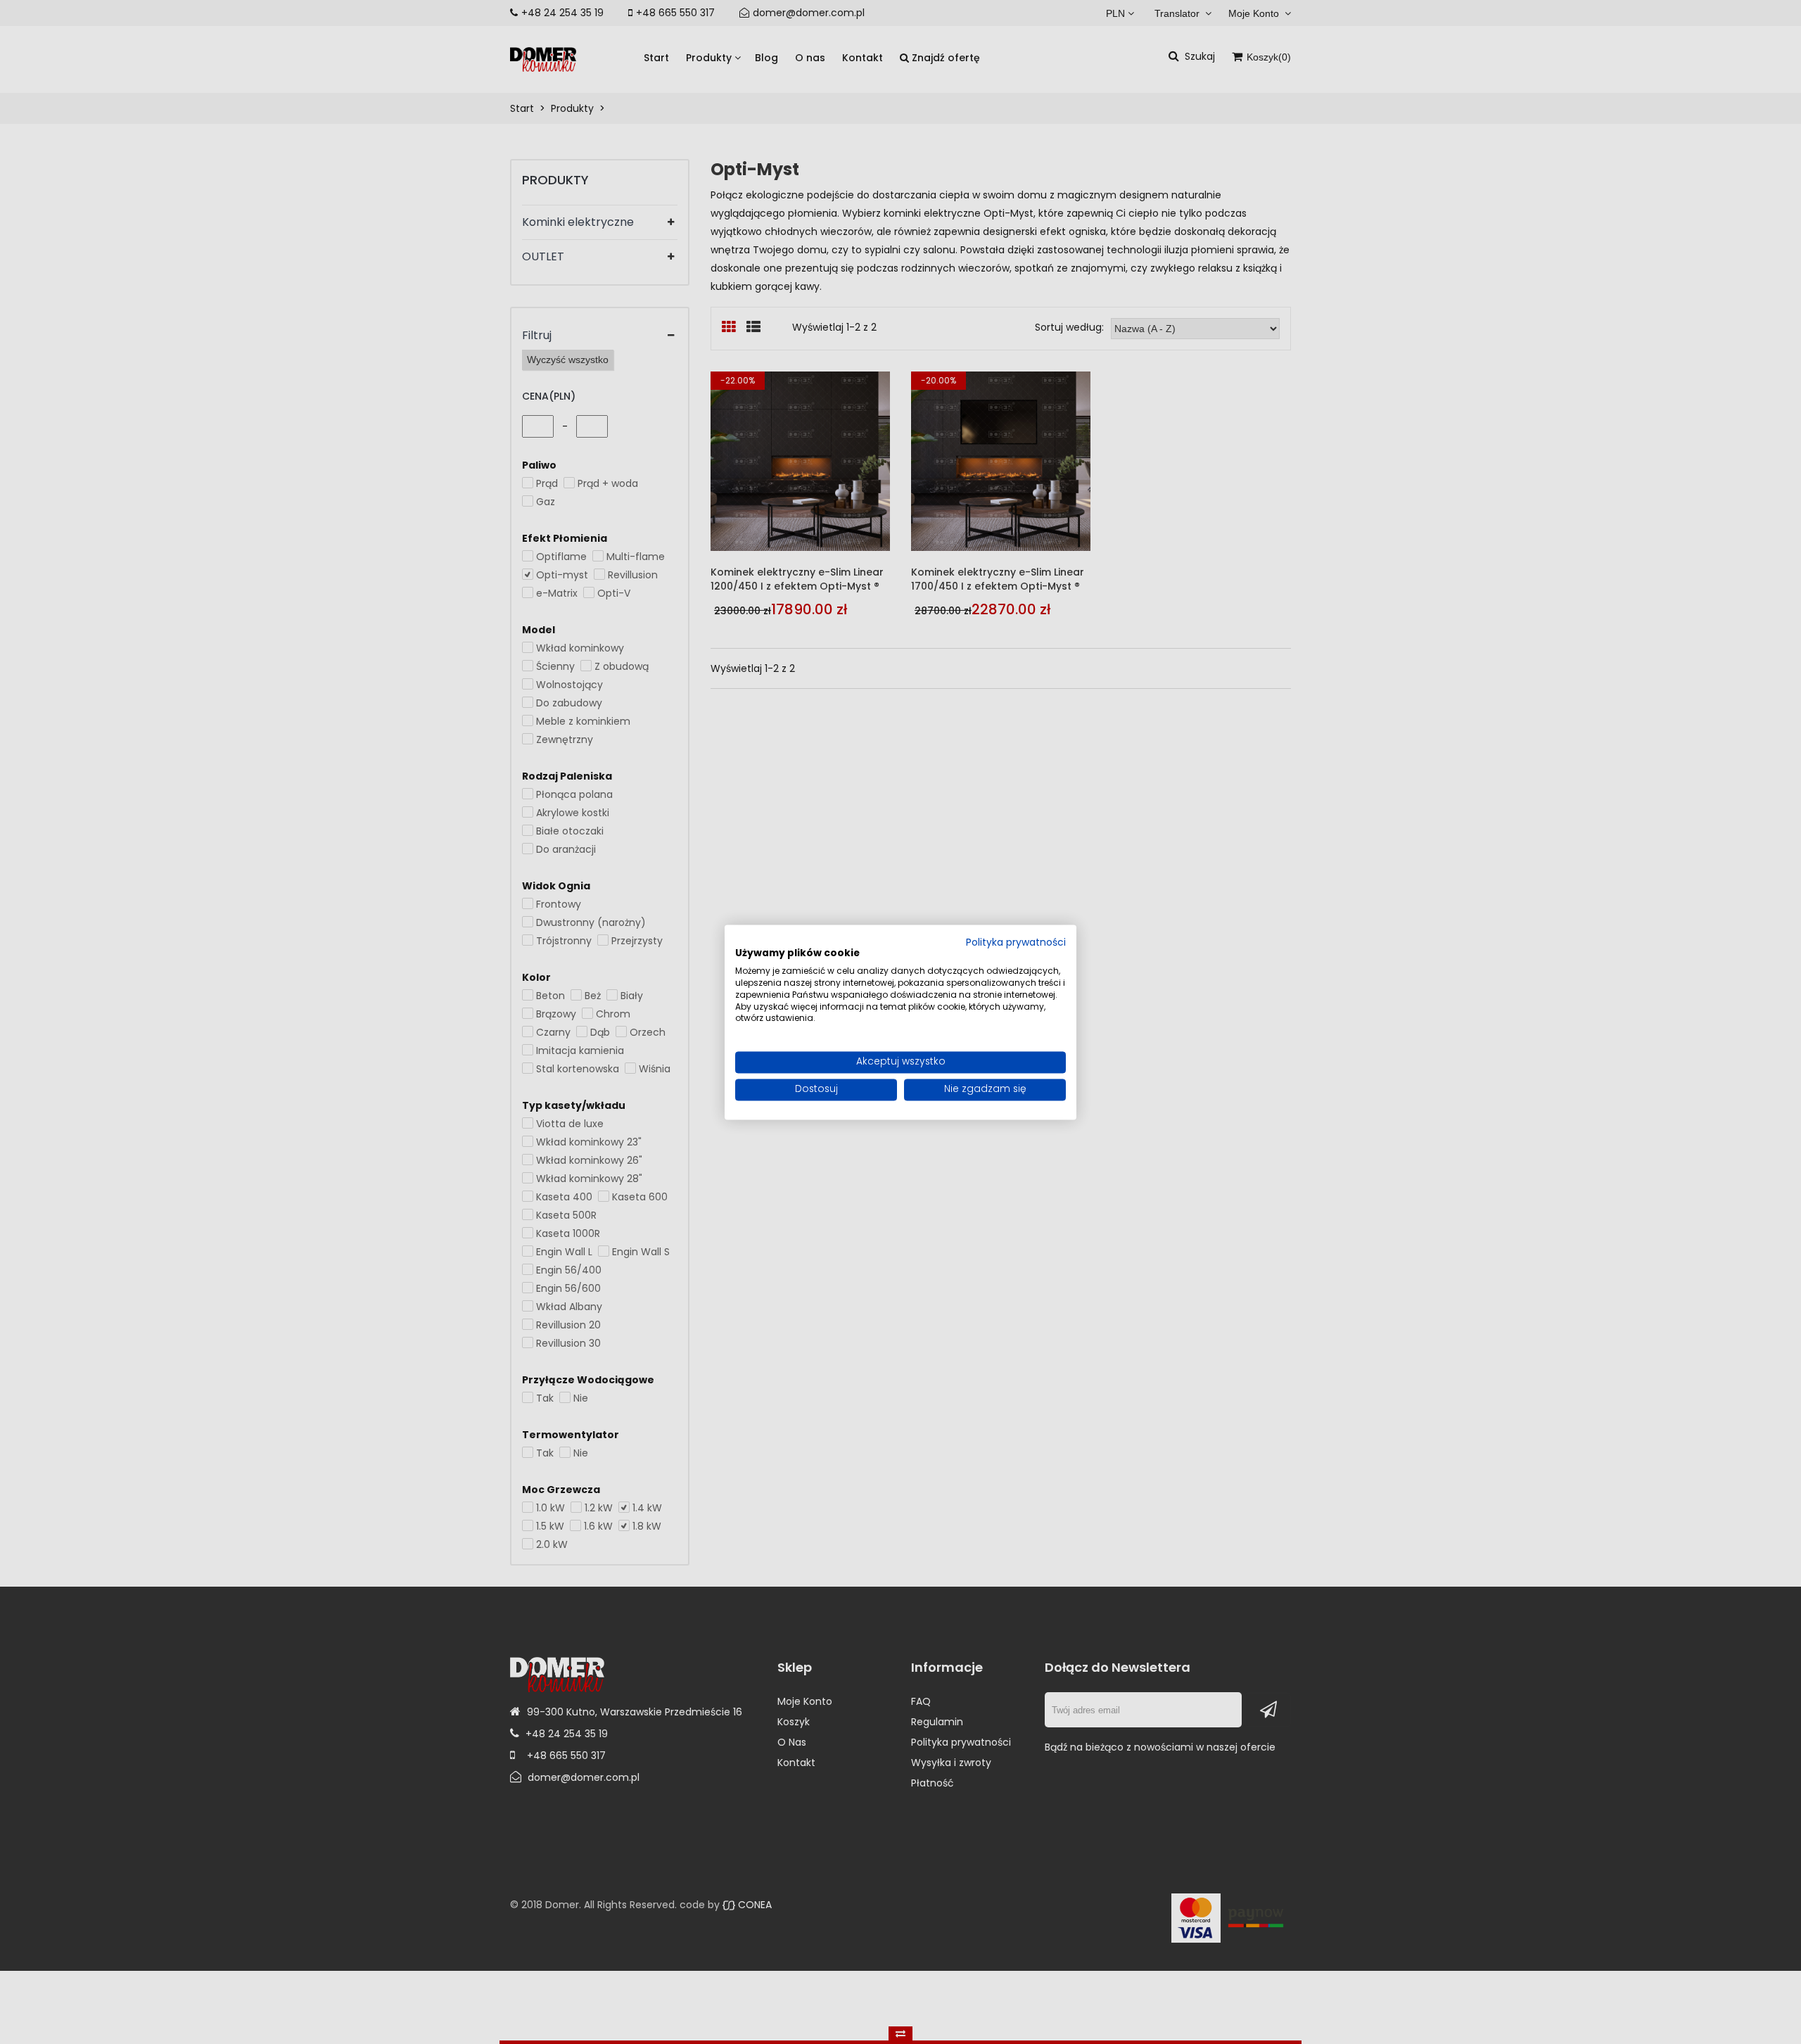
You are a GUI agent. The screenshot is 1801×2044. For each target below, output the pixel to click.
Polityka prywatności (1016, 943)
